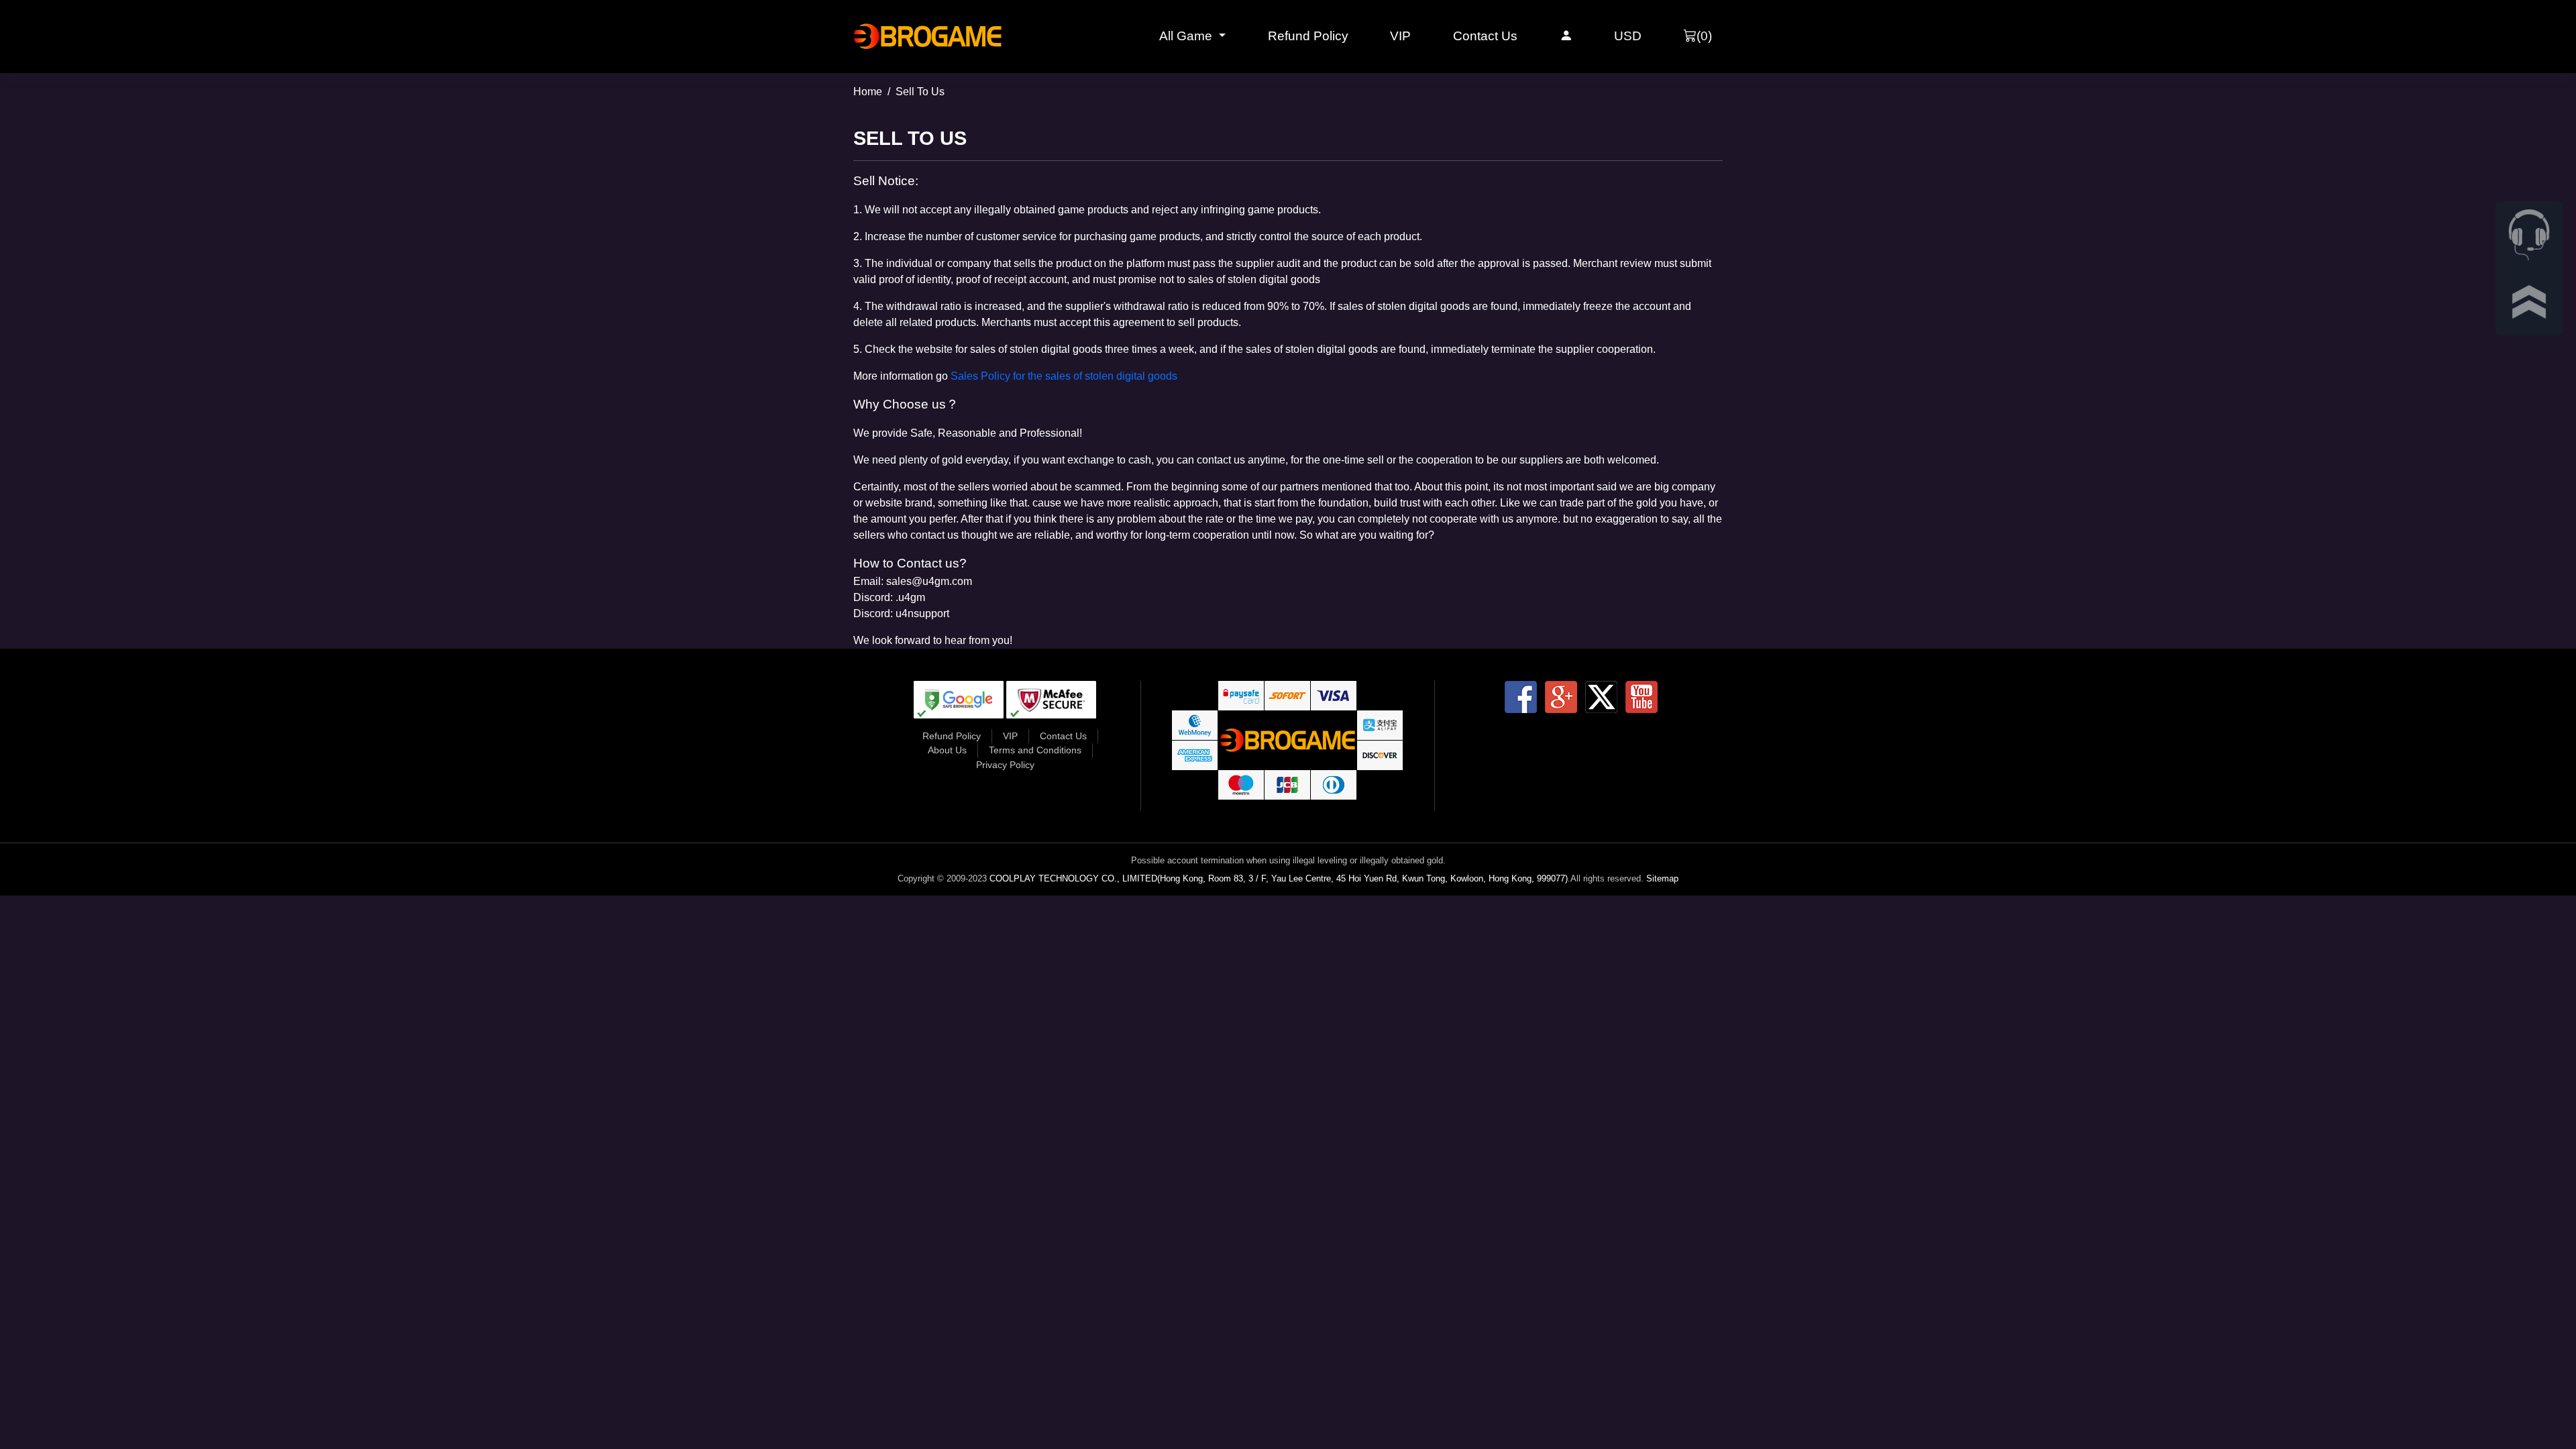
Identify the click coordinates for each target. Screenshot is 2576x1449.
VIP (1400, 36)
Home (868, 92)
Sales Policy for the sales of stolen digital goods (1064, 376)
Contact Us (1485, 36)
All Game (1187, 36)
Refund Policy (1308, 36)
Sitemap (1662, 878)
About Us (947, 750)
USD (1628, 36)
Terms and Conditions (1035, 750)
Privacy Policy (1005, 765)
